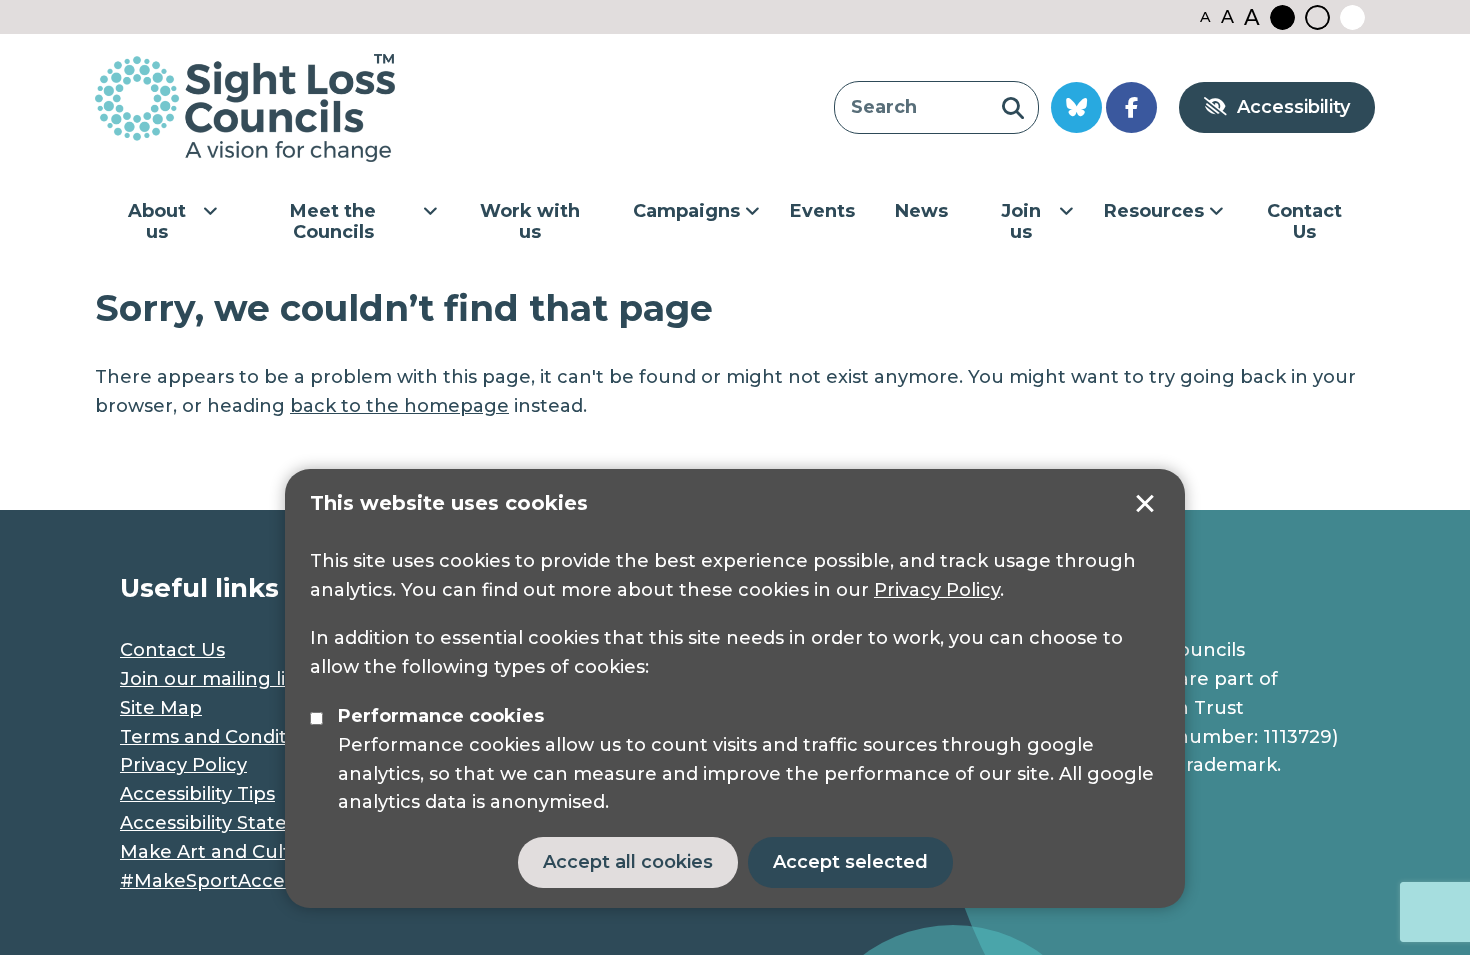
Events (822, 211)
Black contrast (1282, 17)
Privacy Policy (937, 590)
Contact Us (1304, 222)
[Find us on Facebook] (1131, 107)
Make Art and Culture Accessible (276, 852)
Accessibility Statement (229, 823)
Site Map (161, 708)
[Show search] (1012, 107)
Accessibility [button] (1293, 107)
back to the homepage (399, 406)
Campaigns (686, 211)
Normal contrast (1317, 17)
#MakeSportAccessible (228, 881)
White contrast (1352, 17)
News (921, 211)
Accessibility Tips (197, 794)
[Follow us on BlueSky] (1076, 107)
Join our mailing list (211, 679)
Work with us (530, 222)
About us (157, 222)
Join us (1021, 222)
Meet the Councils (333, 222)
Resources (1154, 211)
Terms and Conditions (222, 737)
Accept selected (1145, 504)
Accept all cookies (628, 862)
